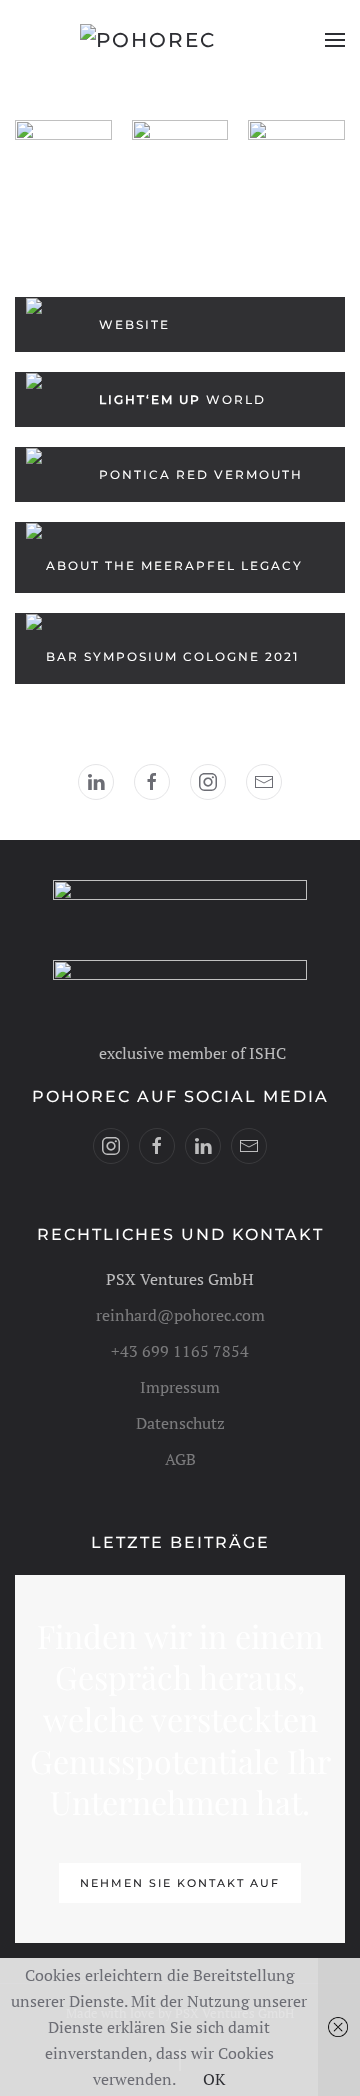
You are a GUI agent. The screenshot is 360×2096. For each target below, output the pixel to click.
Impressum (180, 1387)
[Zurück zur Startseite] (180, 40)
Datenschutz (180, 1423)
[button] (335, 40)
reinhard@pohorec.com (180, 1315)
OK (214, 2079)
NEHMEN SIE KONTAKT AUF (180, 1883)
